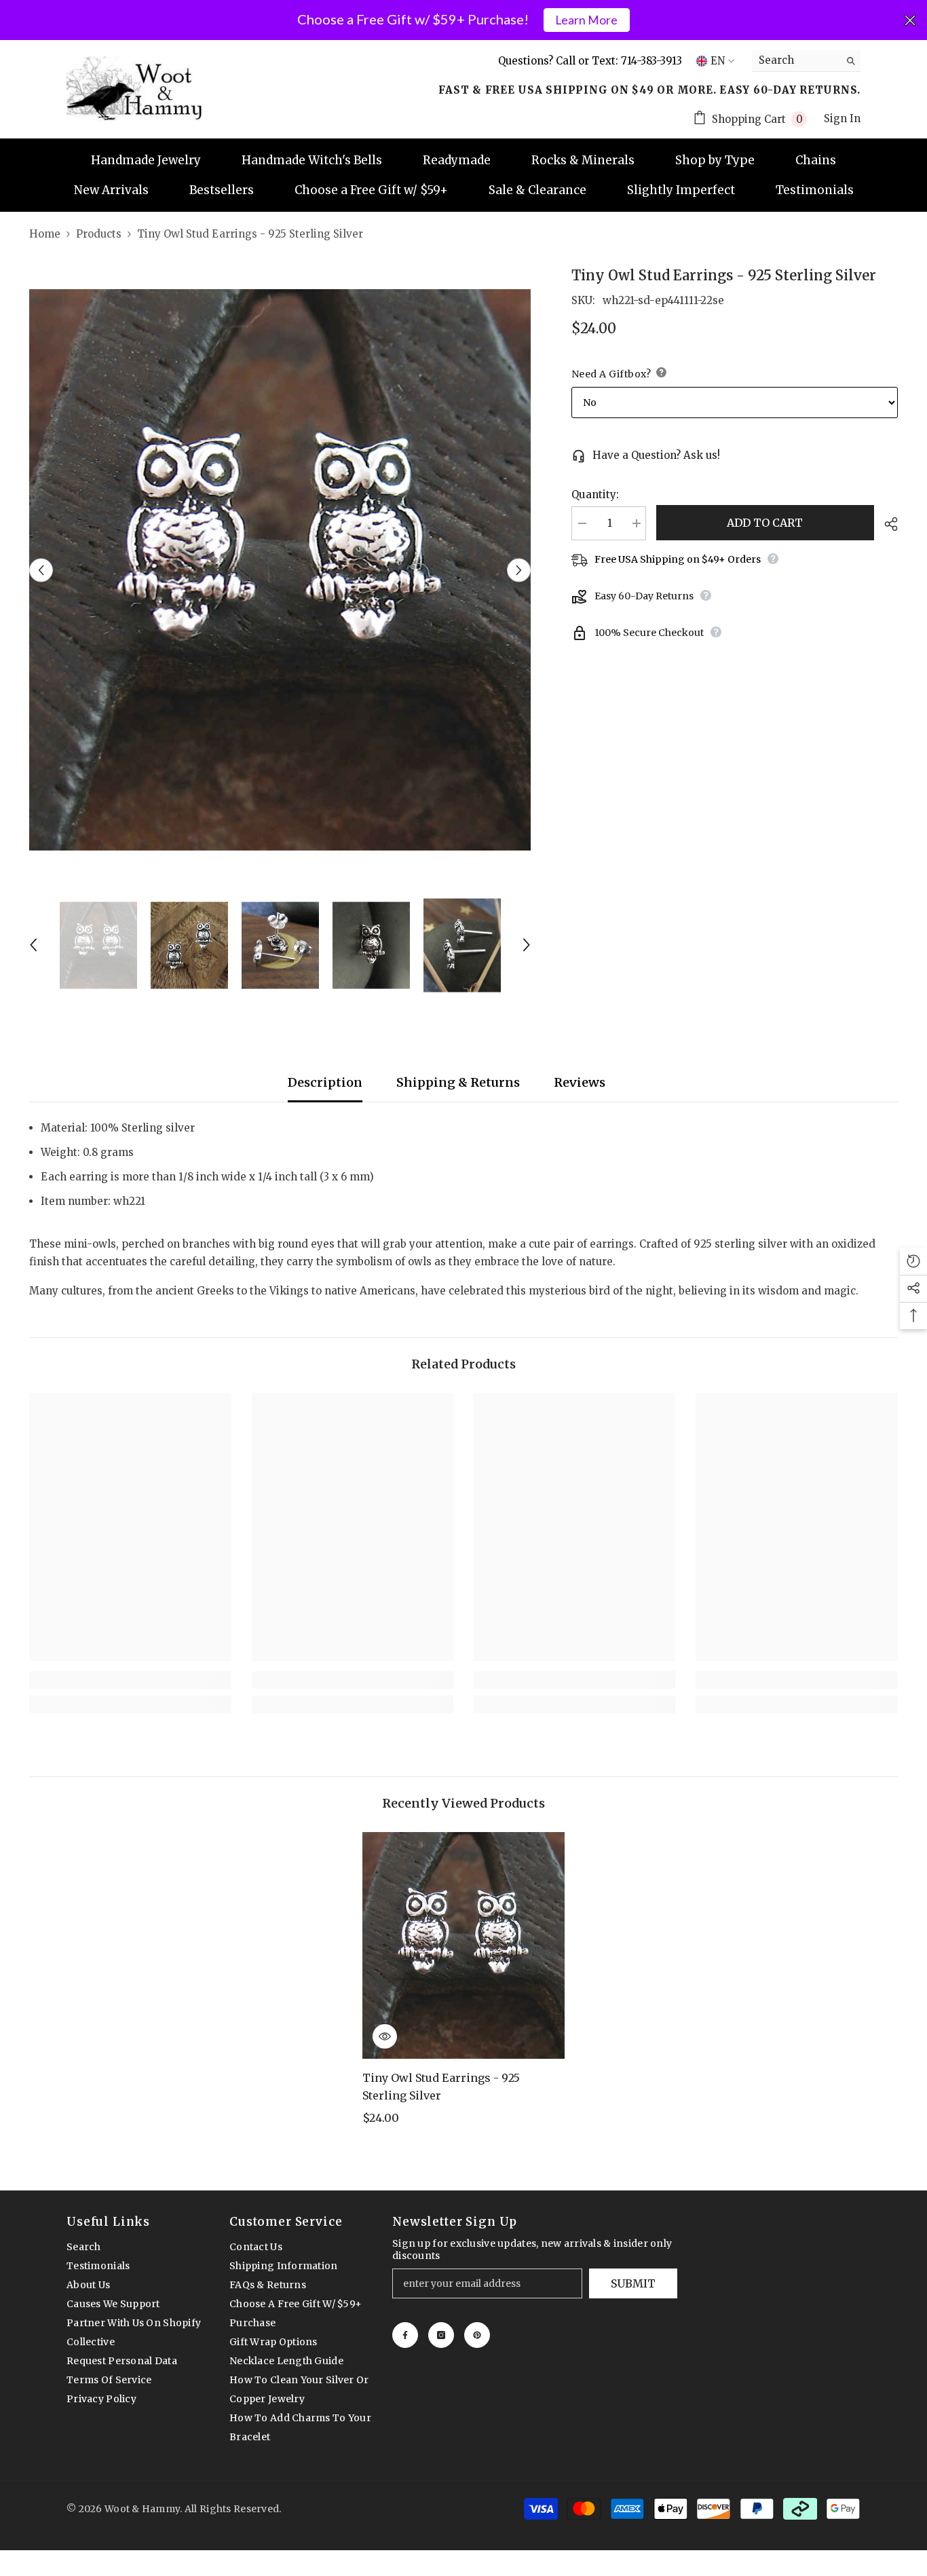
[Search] (806, 61)
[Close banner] (910, 20)
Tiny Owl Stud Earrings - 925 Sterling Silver (441, 2087)
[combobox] (796, 60)
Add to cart (765, 523)
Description (325, 1082)
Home (45, 234)
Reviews (580, 1082)
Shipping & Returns (458, 1082)
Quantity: (595, 494)
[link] (130, 1680)
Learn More (586, 20)
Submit (633, 2283)
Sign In (842, 118)
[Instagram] (441, 2335)
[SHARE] (886, 524)
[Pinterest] (477, 2335)
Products (99, 234)
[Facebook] (405, 2335)
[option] (280, 570)
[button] (41, 570)
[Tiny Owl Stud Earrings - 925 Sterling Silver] (463, 1945)
